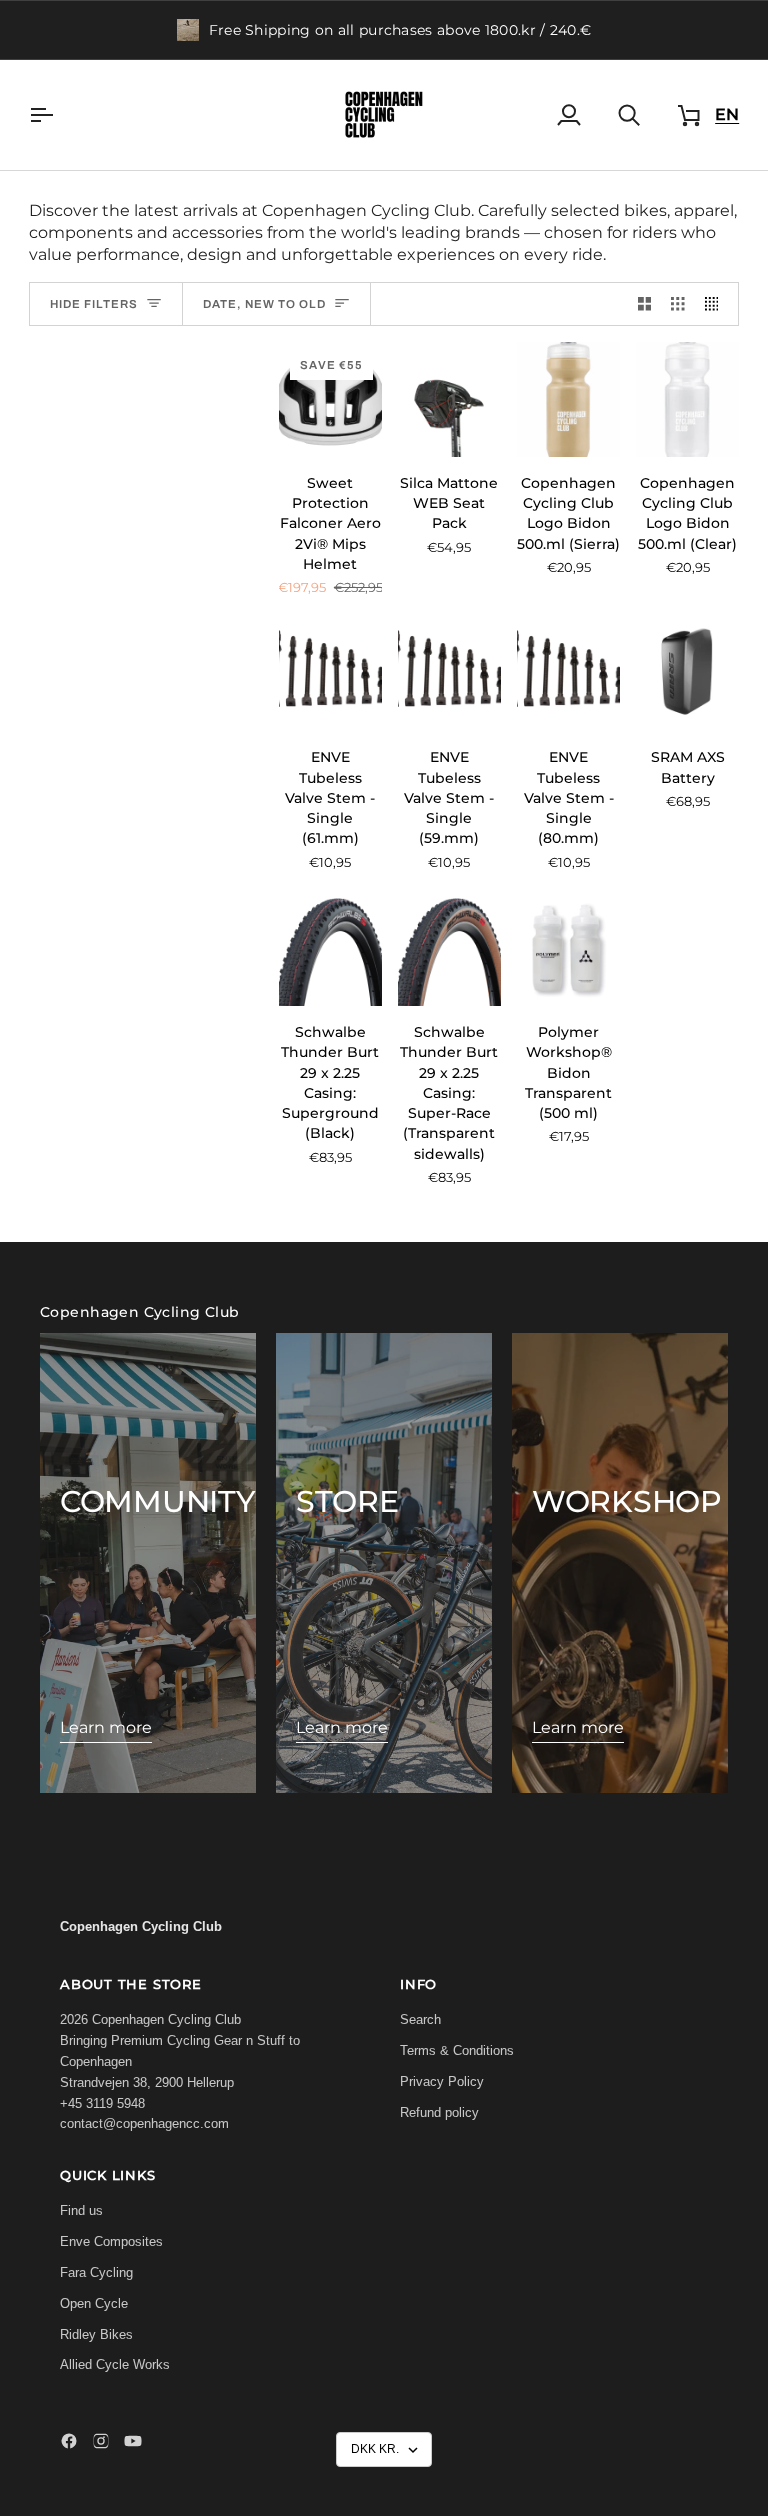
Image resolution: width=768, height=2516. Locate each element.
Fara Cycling (96, 2272)
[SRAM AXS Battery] (687, 674)
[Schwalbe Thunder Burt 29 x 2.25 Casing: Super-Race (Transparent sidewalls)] (449, 948)
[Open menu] (59, 115)
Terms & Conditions (457, 2050)
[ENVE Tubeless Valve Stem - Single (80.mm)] (568, 674)
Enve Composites (111, 2241)
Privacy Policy (442, 2081)
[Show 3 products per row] (678, 304)
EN (727, 114)
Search (420, 2019)
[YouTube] (133, 2441)
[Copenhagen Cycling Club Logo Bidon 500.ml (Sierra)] (568, 399)
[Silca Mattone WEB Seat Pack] (449, 399)
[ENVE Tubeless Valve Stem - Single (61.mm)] (330, 674)
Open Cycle (94, 2303)
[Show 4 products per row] (717, 304)
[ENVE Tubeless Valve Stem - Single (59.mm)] (449, 674)
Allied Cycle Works (115, 2364)
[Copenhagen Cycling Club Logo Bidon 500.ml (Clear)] (687, 399)
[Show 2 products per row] (645, 304)
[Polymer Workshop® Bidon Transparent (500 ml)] (568, 948)
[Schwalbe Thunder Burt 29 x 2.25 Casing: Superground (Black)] (330, 948)
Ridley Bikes (96, 2334)
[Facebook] (69, 2441)
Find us (81, 2210)
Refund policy (439, 2112)
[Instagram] (101, 2441)
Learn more (106, 1727)
